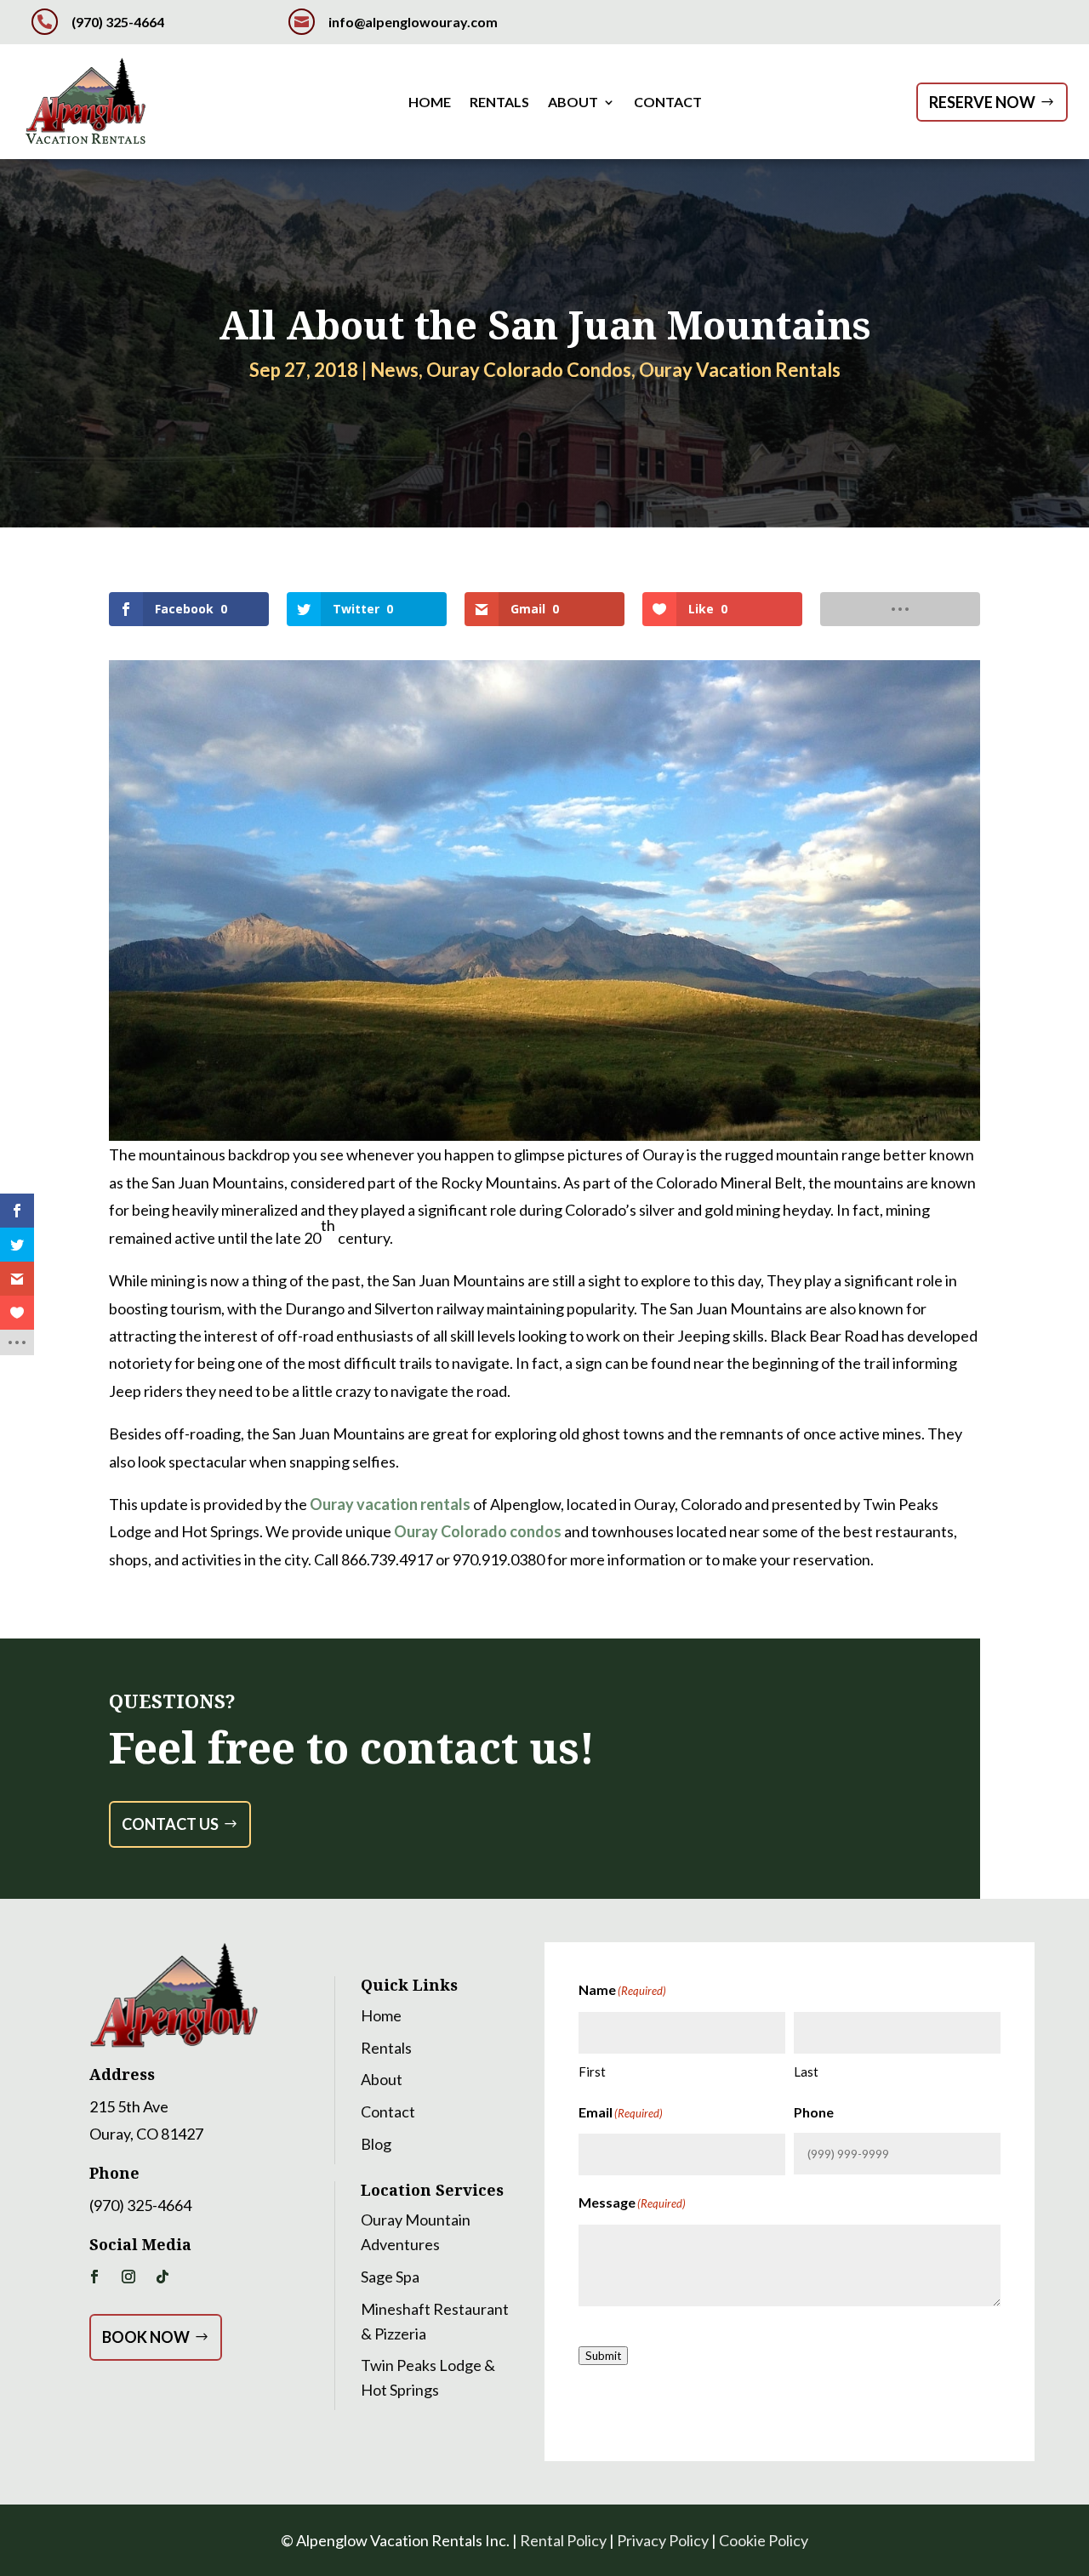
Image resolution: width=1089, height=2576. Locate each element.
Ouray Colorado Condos (529, 370)
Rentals (499, 103)
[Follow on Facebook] (94, 2277)
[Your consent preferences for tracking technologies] (16, 1932)
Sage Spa (390, 2277)
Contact (668, 103)
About (573, 103)
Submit (603, 2356)
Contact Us (170, 1824)
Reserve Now (982, 102)
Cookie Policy (764, 2540)
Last (806, 2072)
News (394, 370)
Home (430, 103)
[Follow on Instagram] (128, 2277)
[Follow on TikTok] (162, 2277)
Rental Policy (563, 2540)
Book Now (146, 2337)
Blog (376, 2144)
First (592, 2072)
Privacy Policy (663, 2540)
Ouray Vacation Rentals (740, 370)
